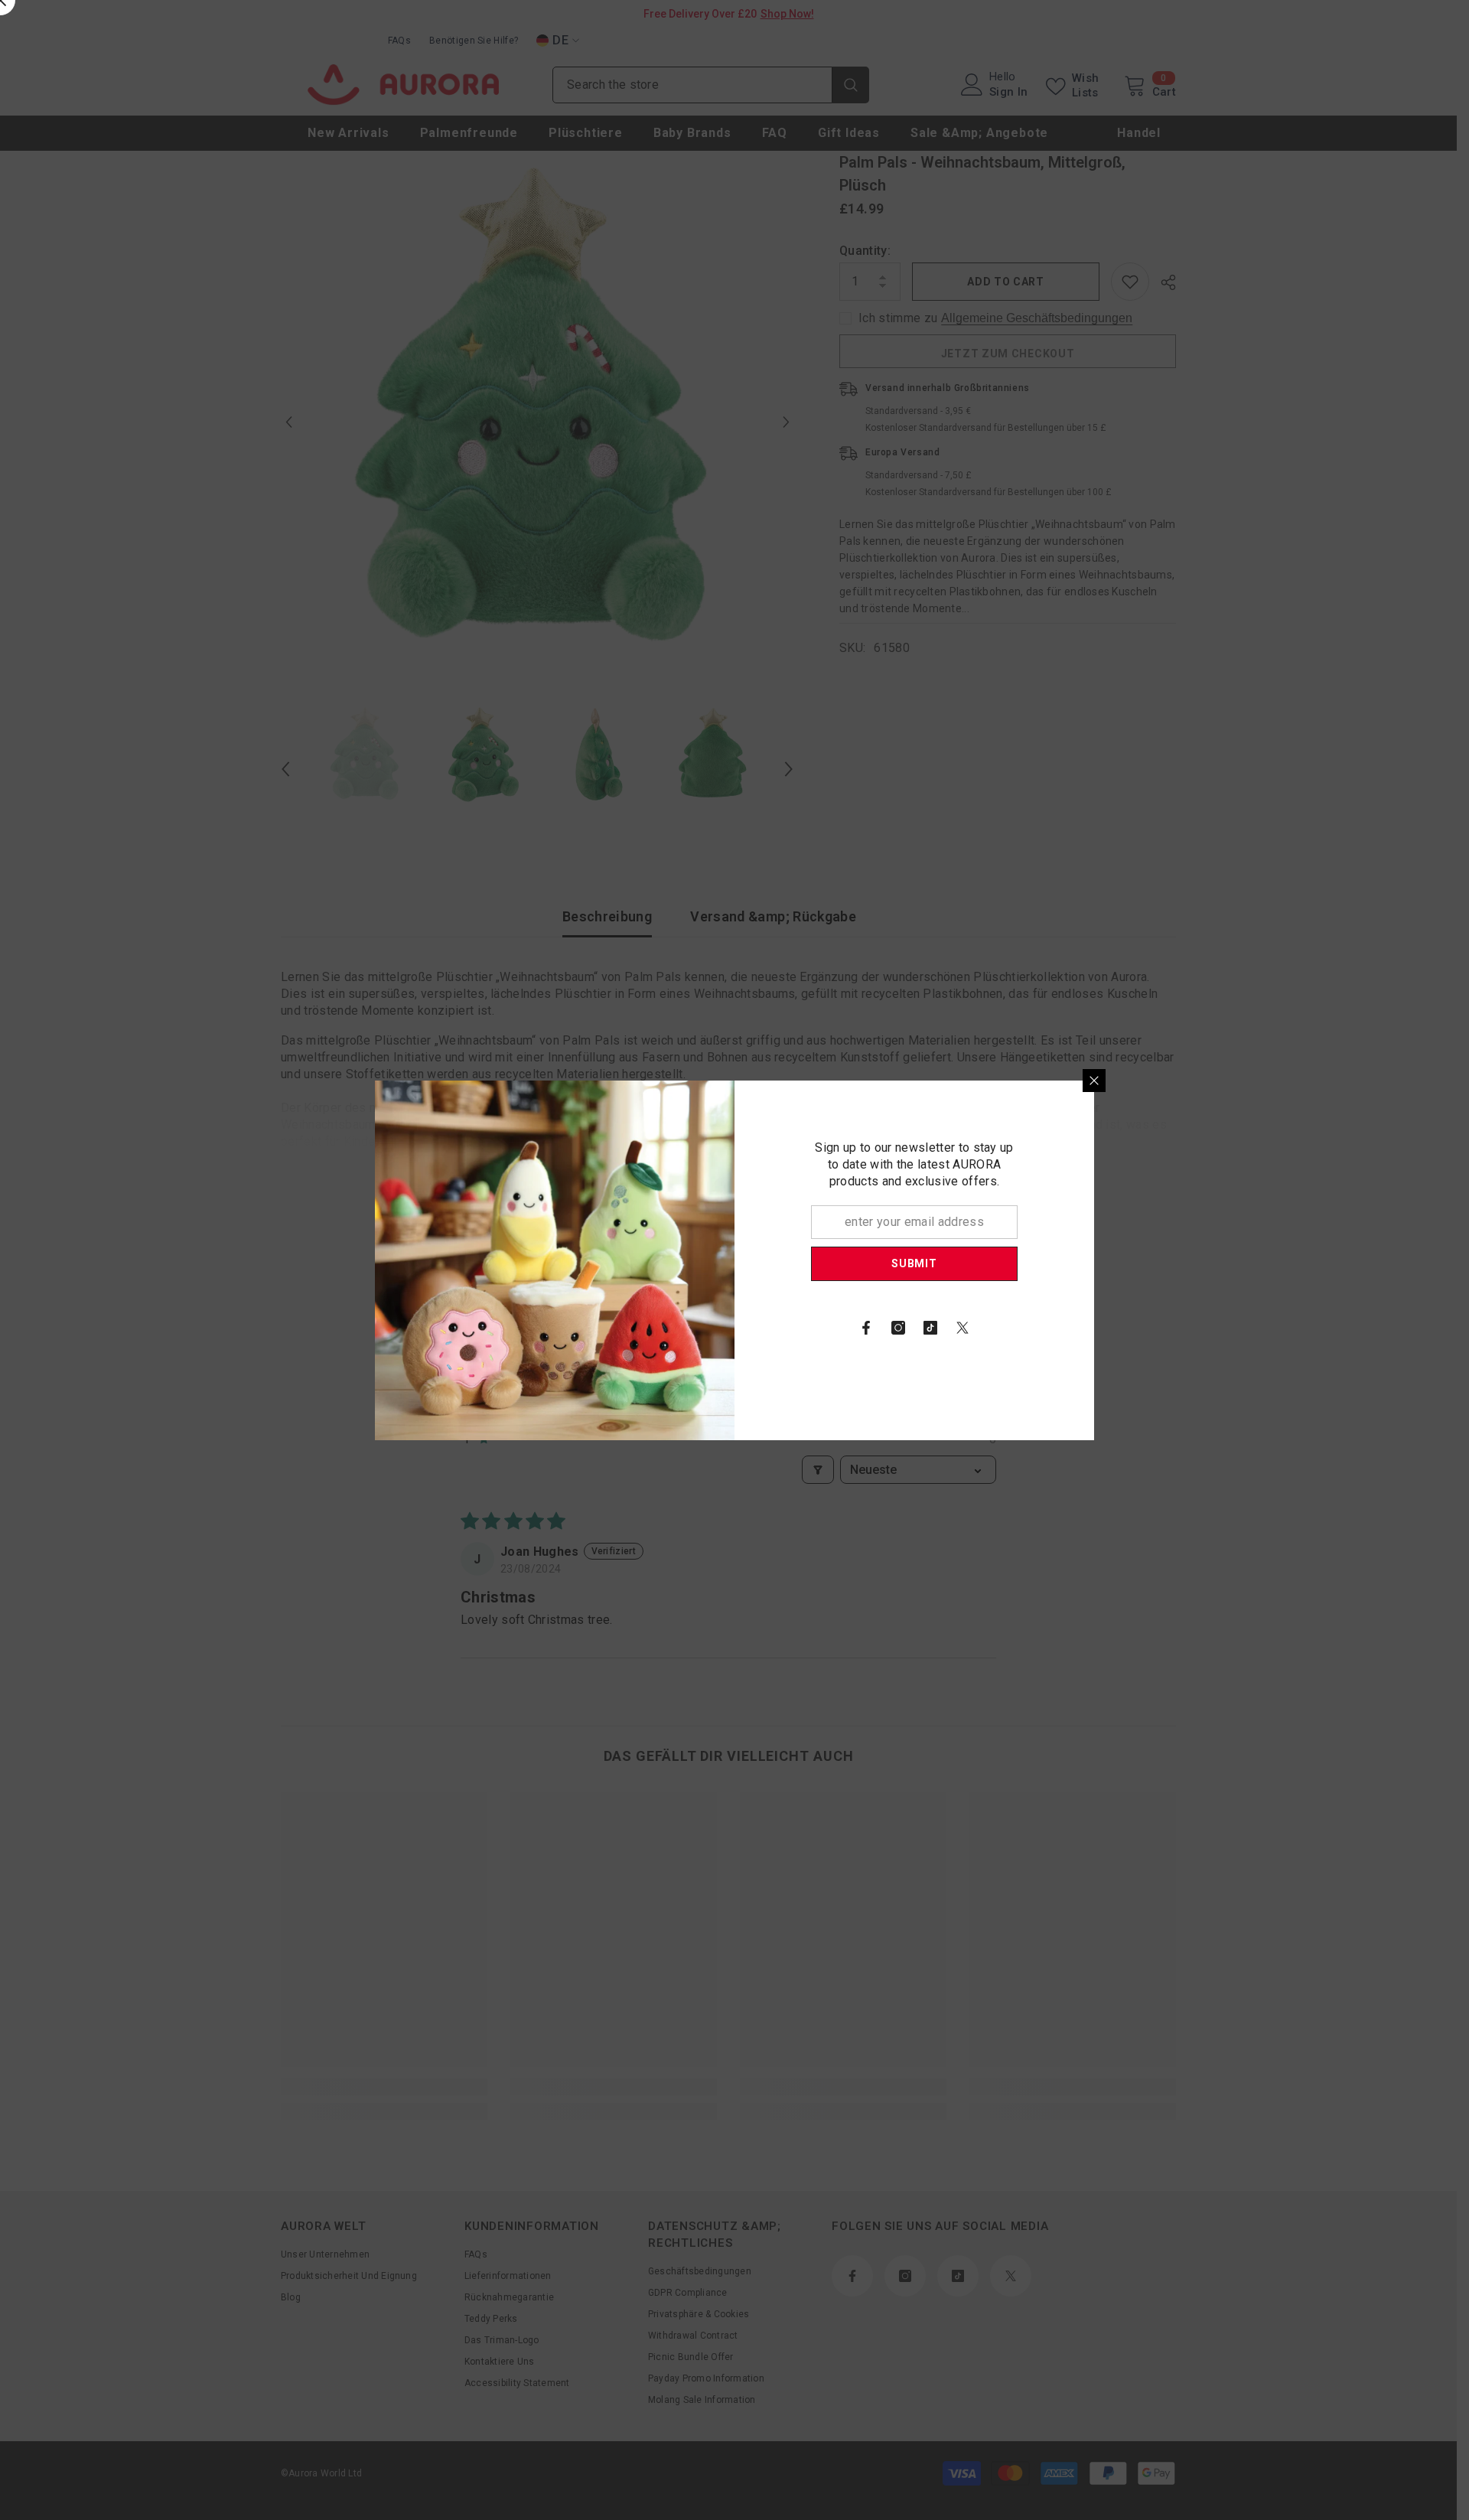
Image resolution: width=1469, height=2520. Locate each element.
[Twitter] (963, 1328)
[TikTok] (930, 1328)
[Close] (1094, 1081)
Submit (914, 1263)
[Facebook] (866, 1328)
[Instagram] (898, 1328)
